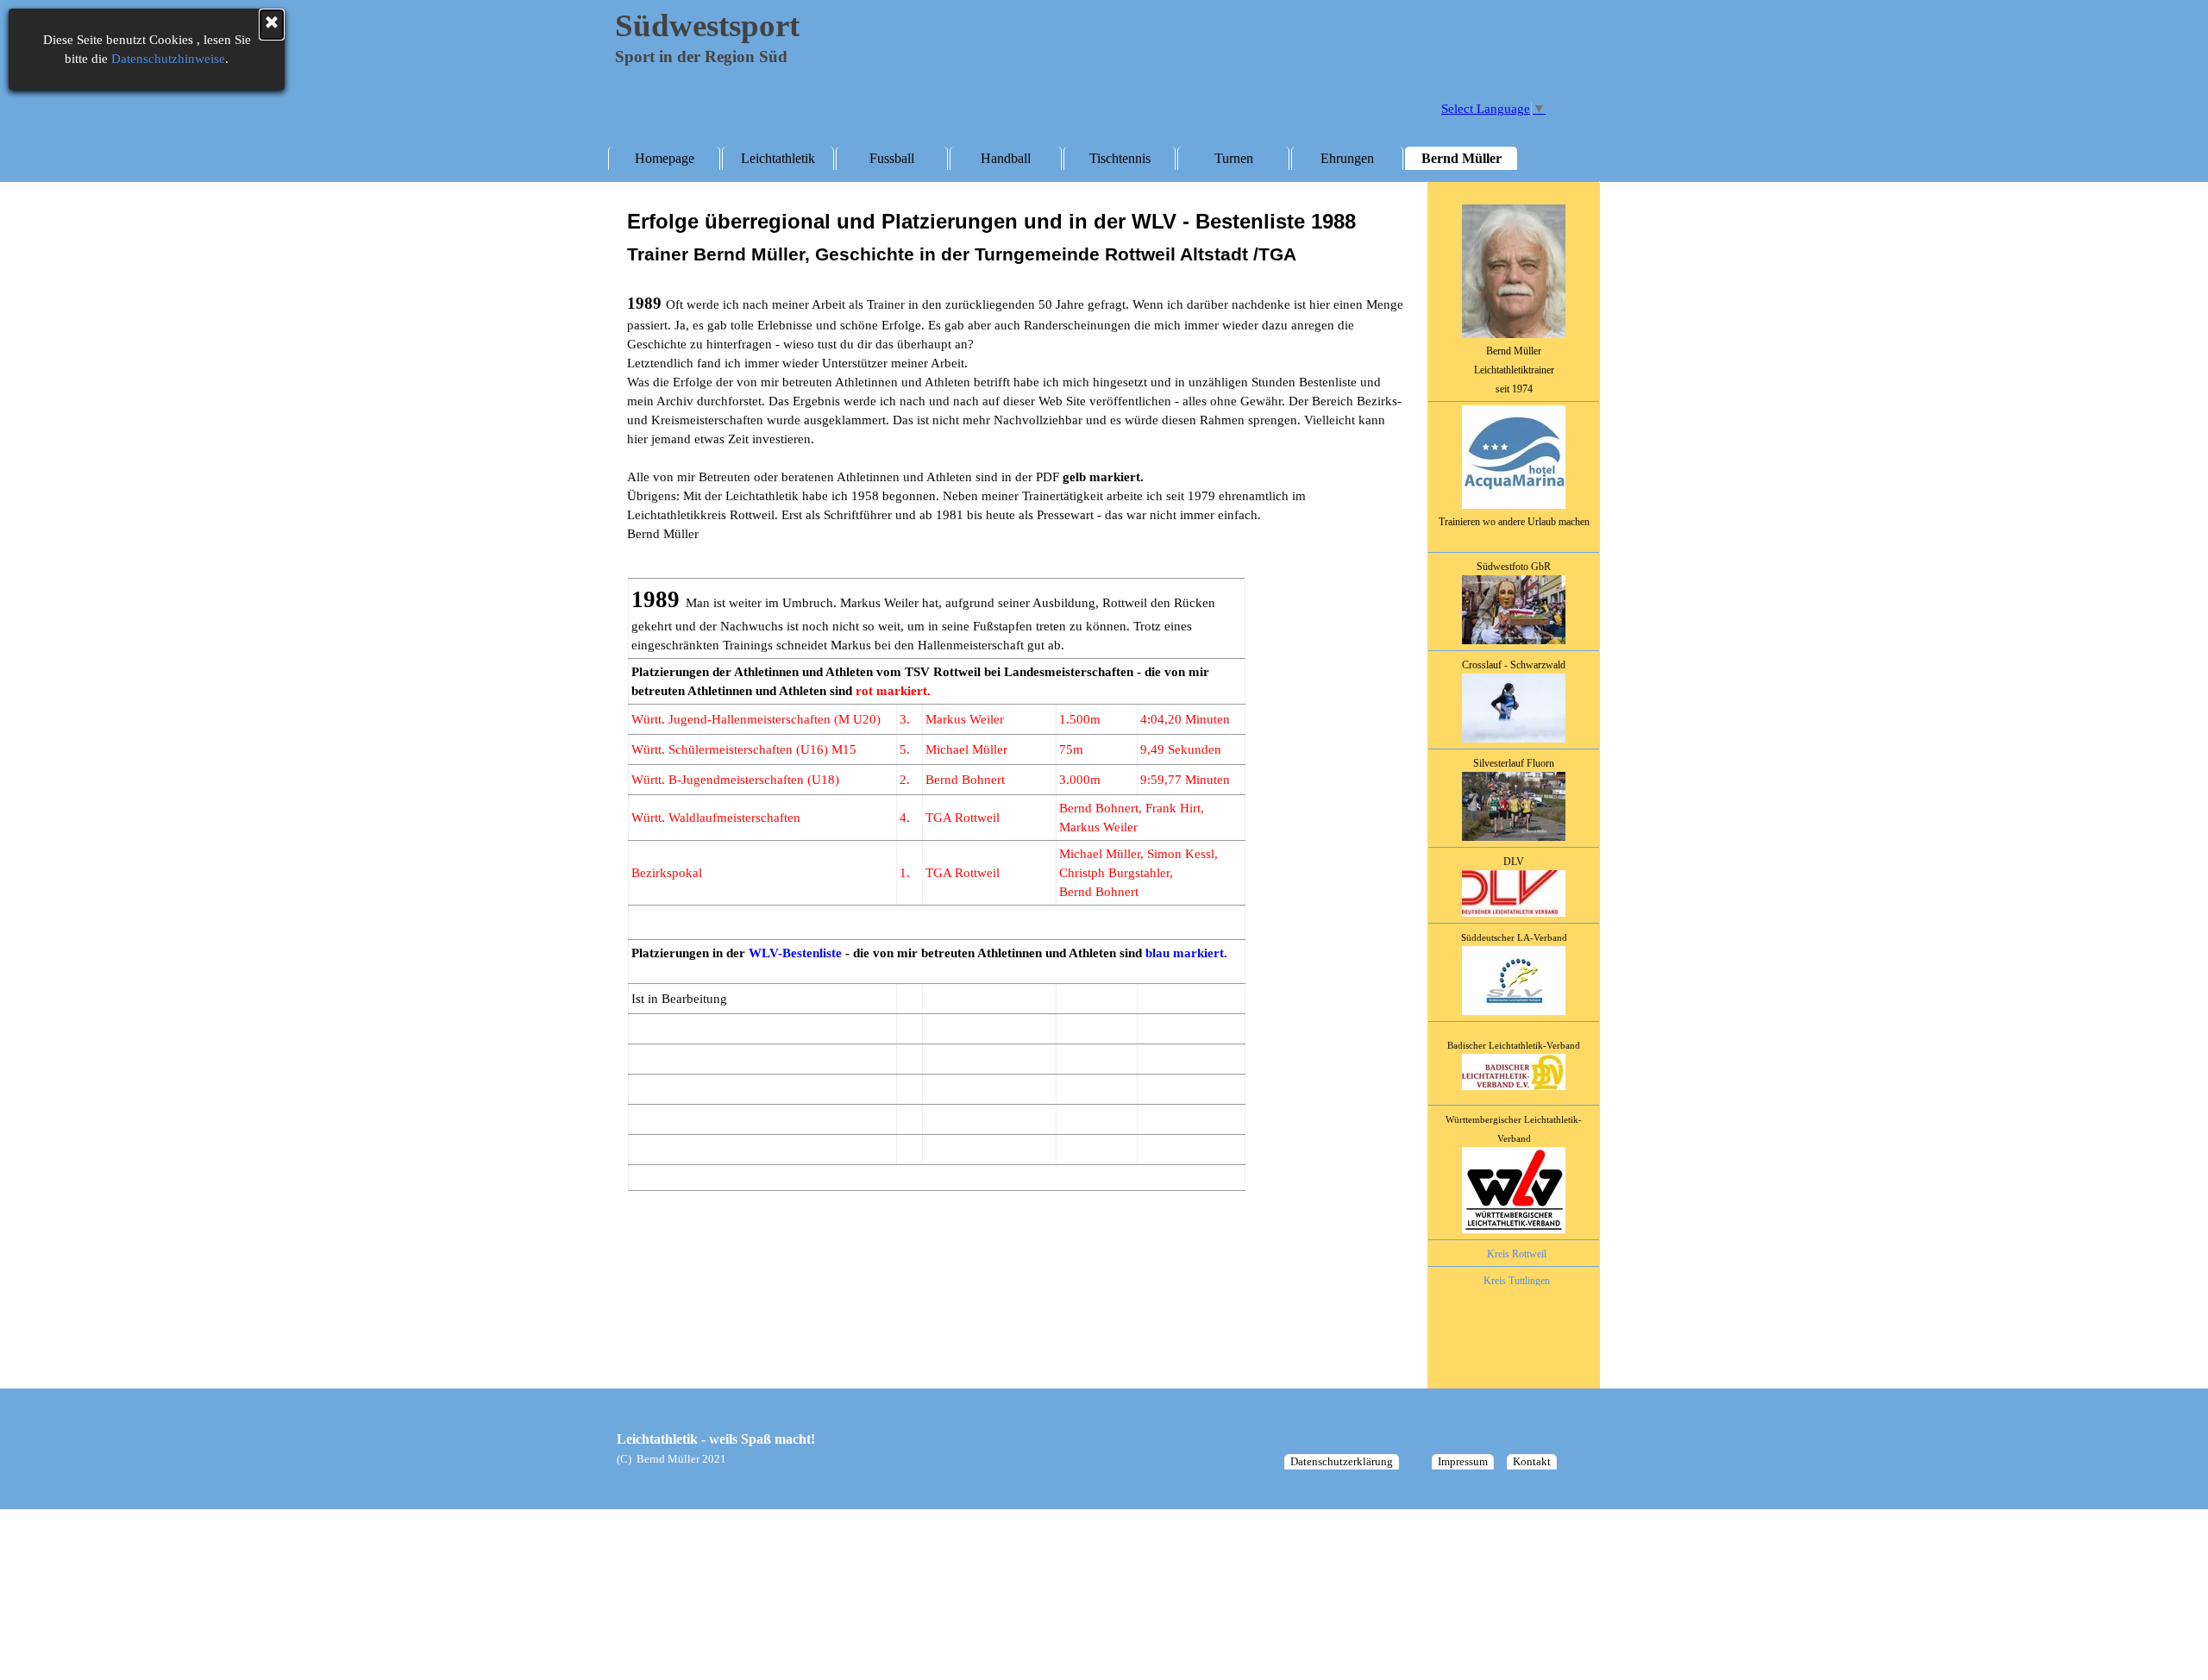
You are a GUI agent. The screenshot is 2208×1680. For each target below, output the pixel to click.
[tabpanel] (1514, 765)
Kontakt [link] (1532, 1461)
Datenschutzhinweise (168, 59)
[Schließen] (272, 25)
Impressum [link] (1463, 1461)
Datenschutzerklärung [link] (1342, 1461)
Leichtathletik (778, 158)
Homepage (665, 158)
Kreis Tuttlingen (1517, 1281)
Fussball (892, 158)
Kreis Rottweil (1517, 1254)
